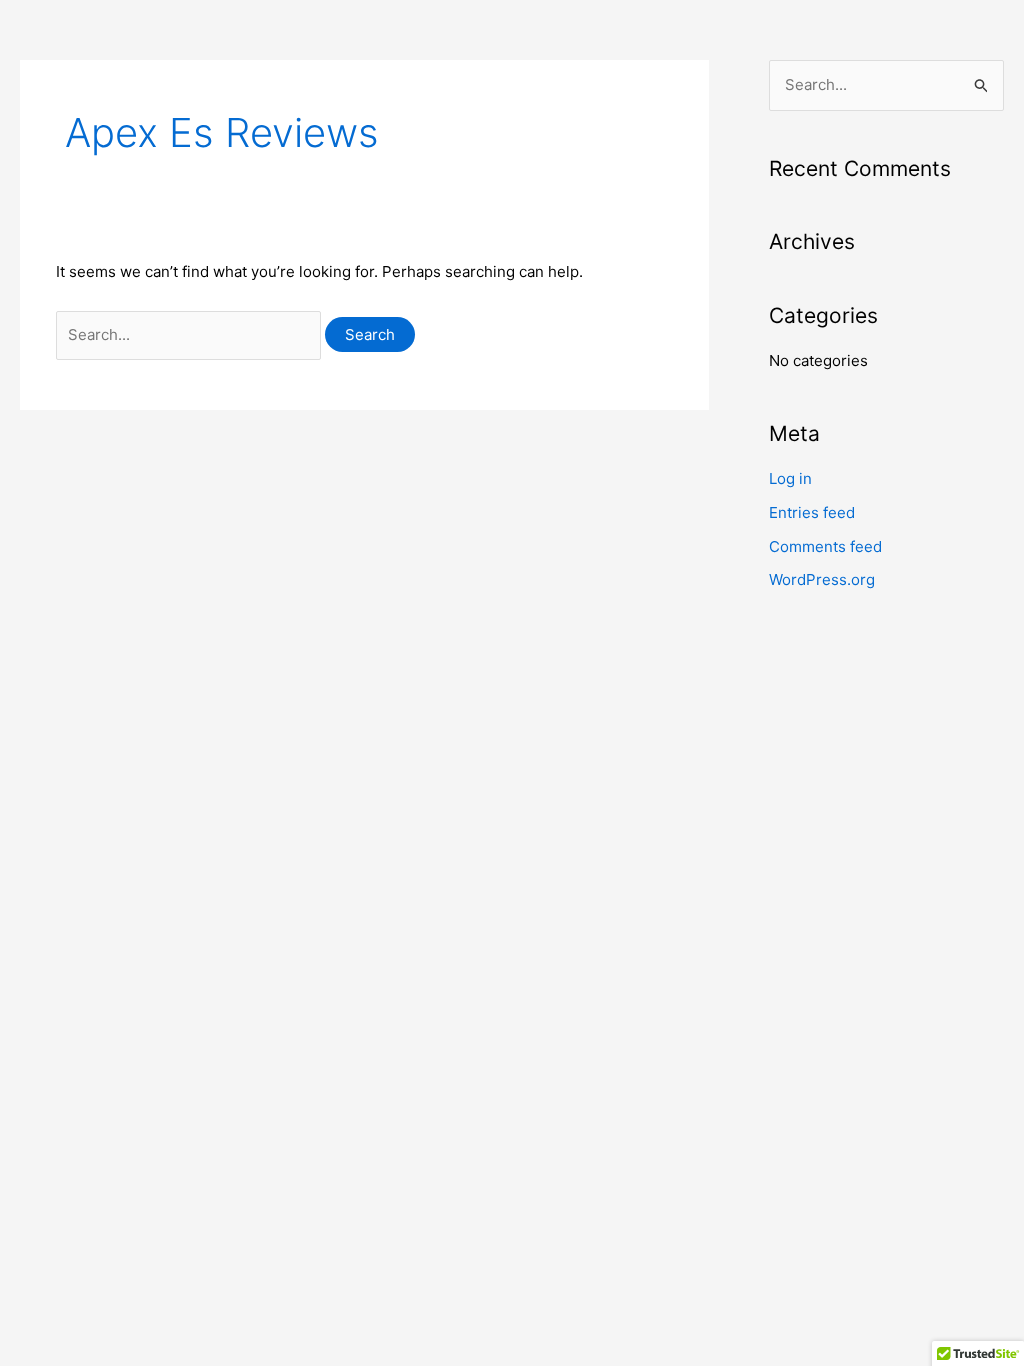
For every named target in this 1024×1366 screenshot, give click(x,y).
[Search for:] (190, 334)
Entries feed (812, 512)
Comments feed (825, 546)
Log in (790, 478)
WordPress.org (822, 579)
